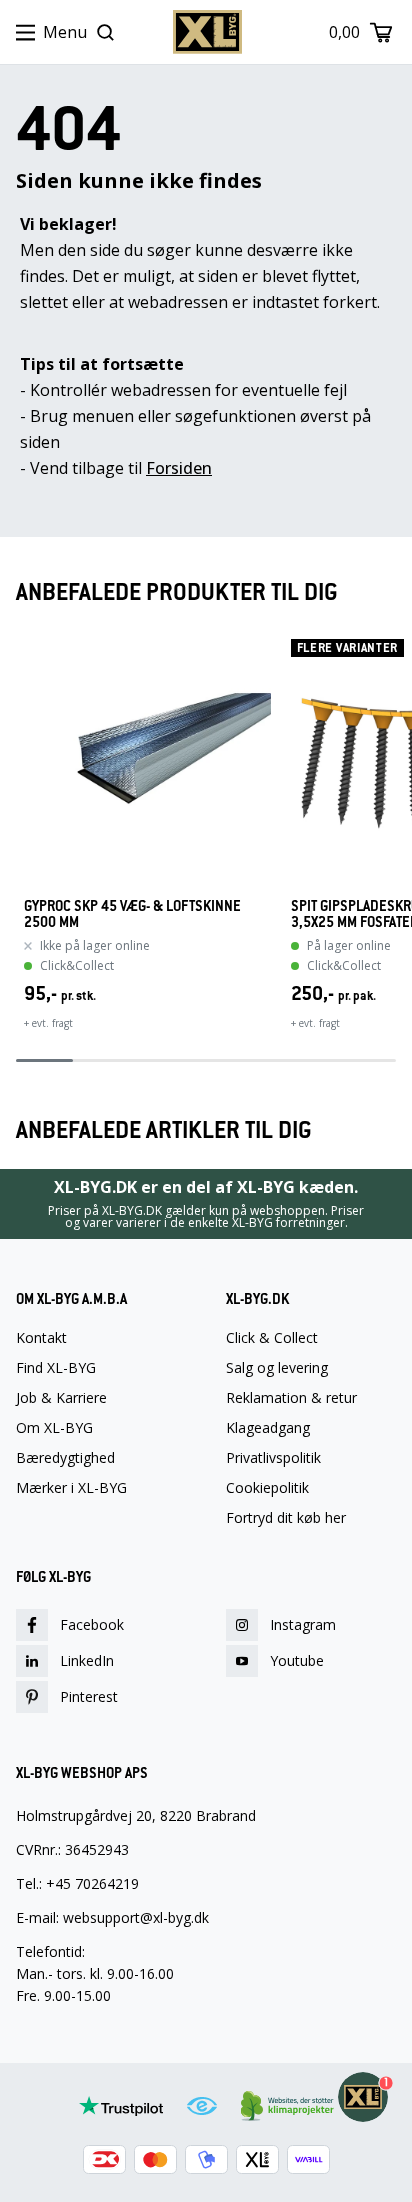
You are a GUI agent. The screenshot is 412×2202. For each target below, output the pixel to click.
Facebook (92, 1624)
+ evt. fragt (48, 1023)
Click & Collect (272, 1338)
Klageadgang (268, 1428)
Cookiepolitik (267, 1488)
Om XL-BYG (54, 1428)
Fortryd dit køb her (286, 1518)
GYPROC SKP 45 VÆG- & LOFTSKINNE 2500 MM (132, 914)
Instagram (303, 1624)
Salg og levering (277, 1368)
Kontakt (41, 1338)
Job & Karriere (61, 1398)
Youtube (297, 1660)
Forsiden (179, 468)
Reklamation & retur (291, 1398)
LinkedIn (87, 1660)
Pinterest (89, 1696)
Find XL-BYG (56, 1368)
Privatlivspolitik (273, 1458)
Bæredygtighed (65, 1458)
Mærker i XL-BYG (71, 1488)
